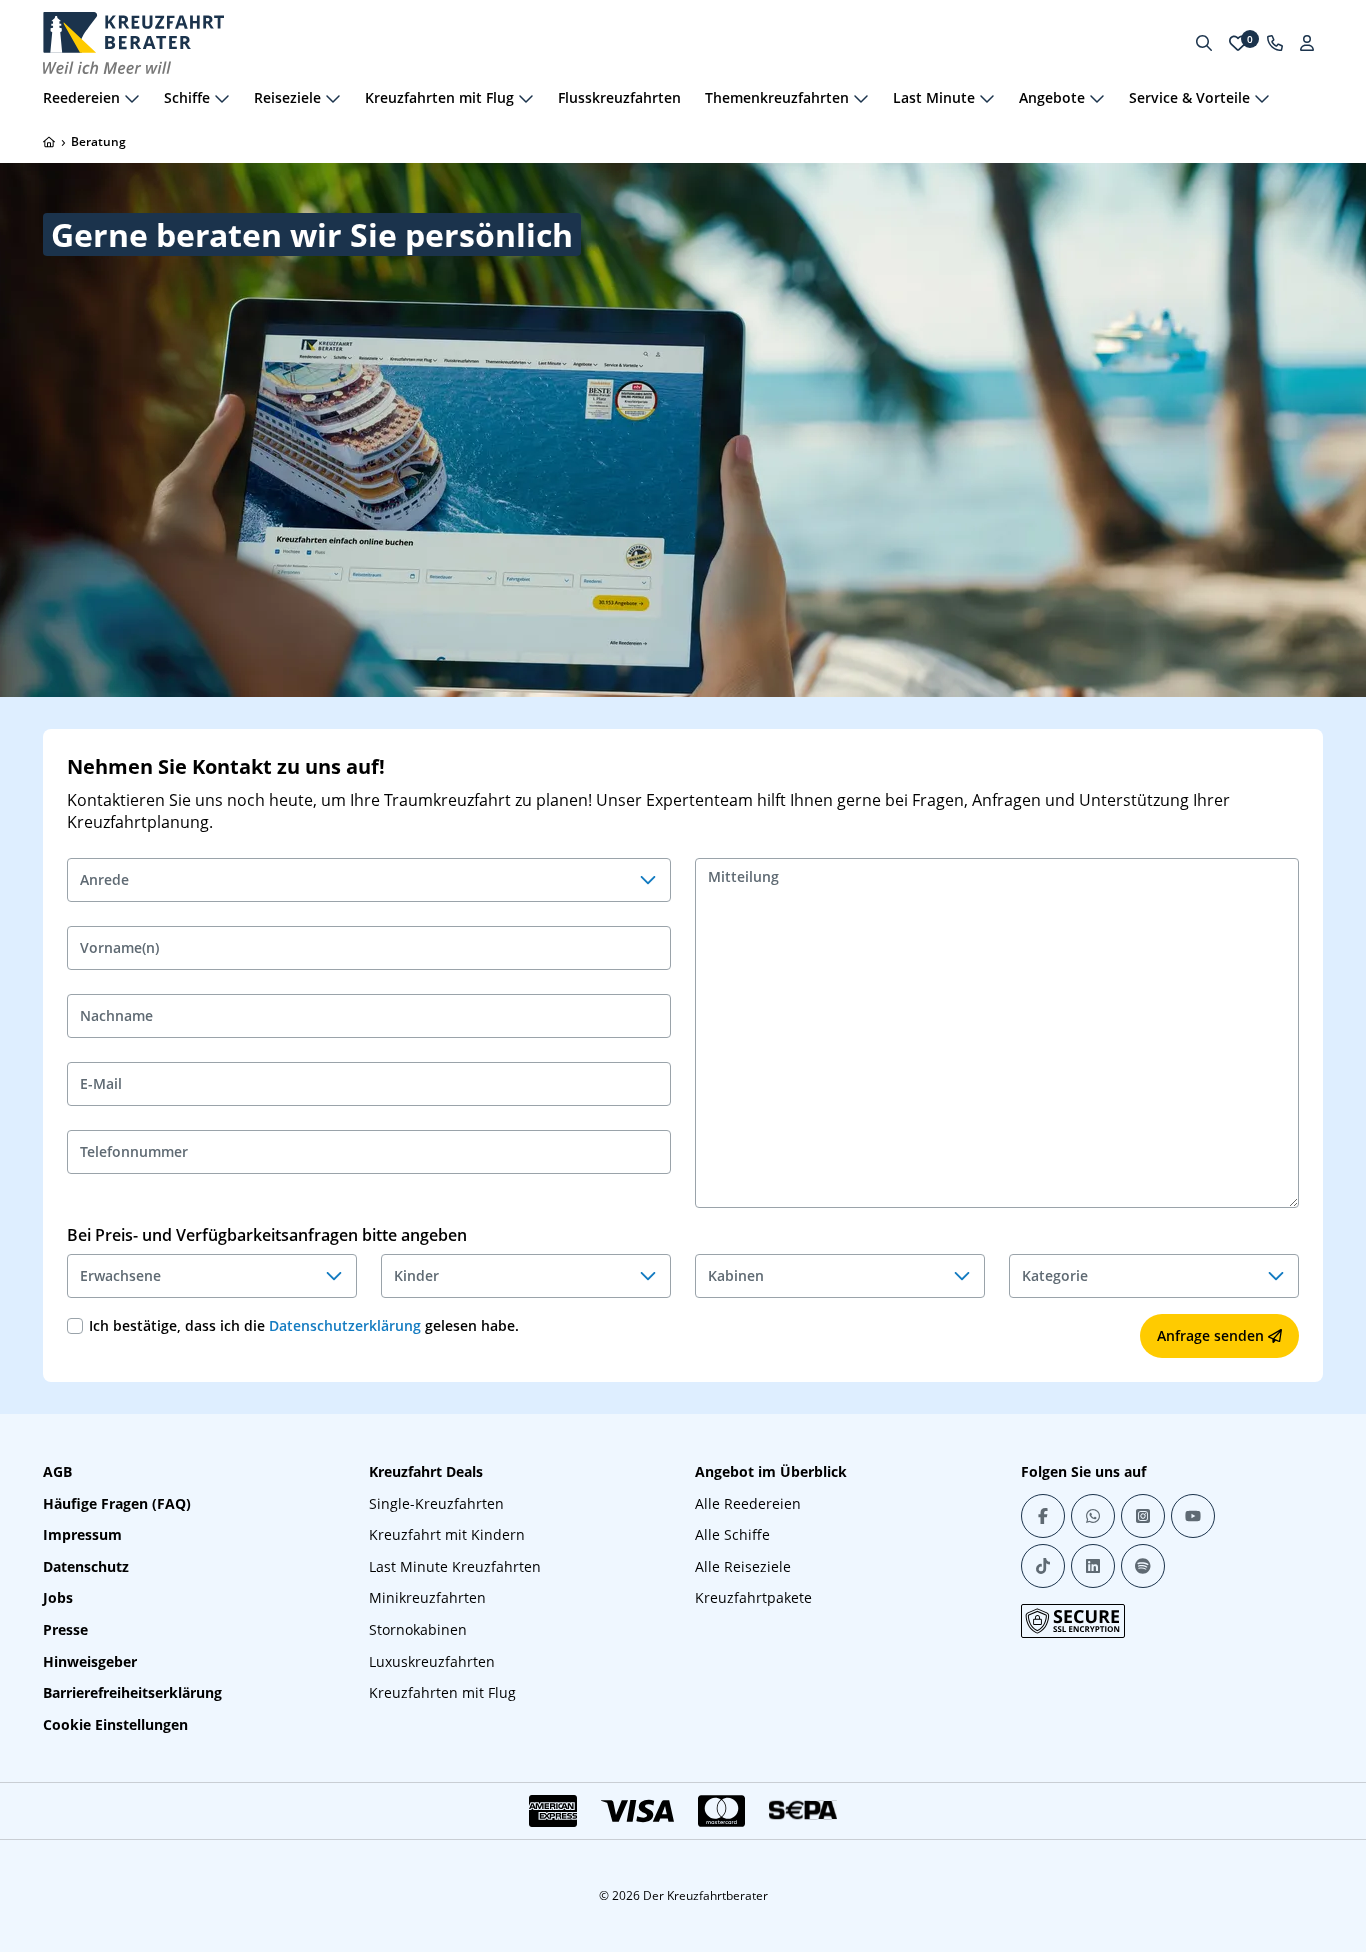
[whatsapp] (1093, 1516)
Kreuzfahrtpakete (753, 1597)
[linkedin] (1093, 1566)
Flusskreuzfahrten (619, 97)
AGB (57, 1471)
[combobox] (369, 880)
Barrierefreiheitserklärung (132, 1692)
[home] (49, 142)
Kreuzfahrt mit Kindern (447, 1534)
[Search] (1204, 43)
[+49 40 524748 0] (1275, 43)
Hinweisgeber (90, 1661)
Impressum (82, 1534)
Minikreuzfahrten (427, 1597)
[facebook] (1043, 1516)
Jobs (58, 1597)
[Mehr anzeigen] (132, 98)
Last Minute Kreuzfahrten (455, 1566)
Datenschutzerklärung (345, 1325)
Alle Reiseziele (743, 1566)
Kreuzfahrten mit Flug (442, 1692)
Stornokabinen (418, 1629)
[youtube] (1193, 1516)
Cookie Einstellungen (115, 1724)
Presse (65, 1629)
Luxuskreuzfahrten (432, 1661)
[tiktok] (1043, 1566)
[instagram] (1143, 1516)
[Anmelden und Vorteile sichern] (1307, 43)
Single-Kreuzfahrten (436, 1503)
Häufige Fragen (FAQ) (117, 1503)
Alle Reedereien (748, 1503)
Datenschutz (86, 1566)
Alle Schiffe (732, 1534)
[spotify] (1143, 1566)
